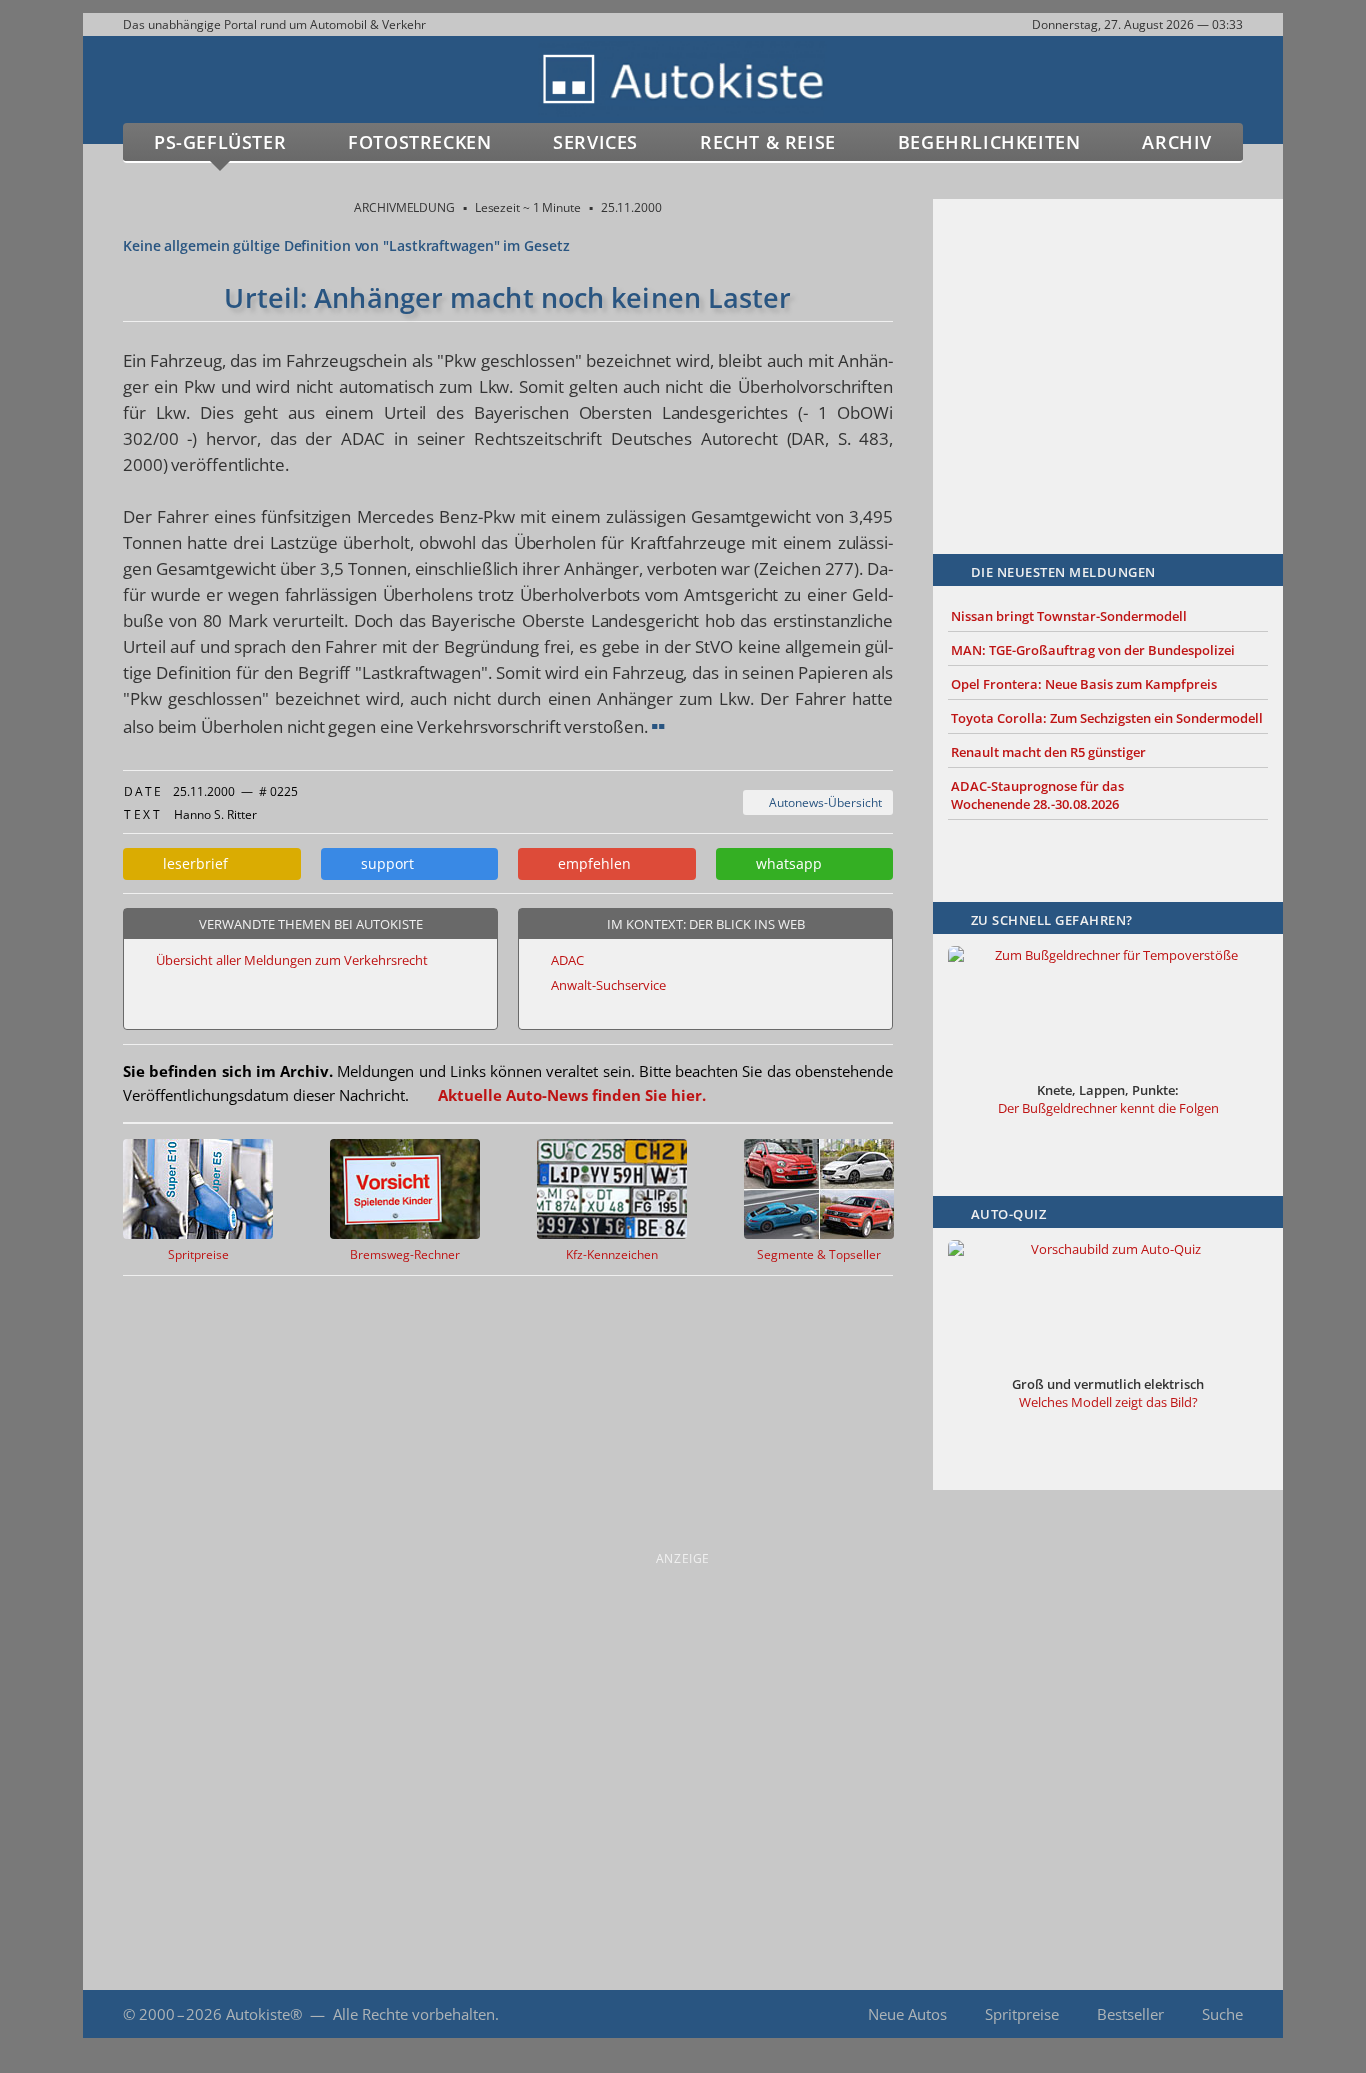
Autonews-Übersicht (822, 802)
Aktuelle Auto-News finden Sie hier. (572, 1095)
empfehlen (590, 863)
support (383, 863)
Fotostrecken (419, 142)
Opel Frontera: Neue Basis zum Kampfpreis (1084, 684)
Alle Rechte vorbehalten (414, 2014)
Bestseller (1130, 2014)
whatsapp (785, 863)
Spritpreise (1022, 2014)
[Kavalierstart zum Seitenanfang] (1240, 2014)
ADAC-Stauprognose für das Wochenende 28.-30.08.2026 (1037, 795)
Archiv (1177, 142)
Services (595, 142)
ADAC (567, 960)
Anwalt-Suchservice (608, 985)
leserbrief (191, 863)
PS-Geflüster (220, 142)
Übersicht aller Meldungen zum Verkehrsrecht (292, 960)
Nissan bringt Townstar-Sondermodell (1069, 616)
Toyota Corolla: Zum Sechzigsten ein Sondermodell (1107, 718)
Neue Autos (907, 2014)
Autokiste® (264, 2014)
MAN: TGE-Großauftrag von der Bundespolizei (1093, 650)
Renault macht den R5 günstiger (1048, 752)
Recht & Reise (768, 142)
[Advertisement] (1108, 347)
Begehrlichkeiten (989, 142)
